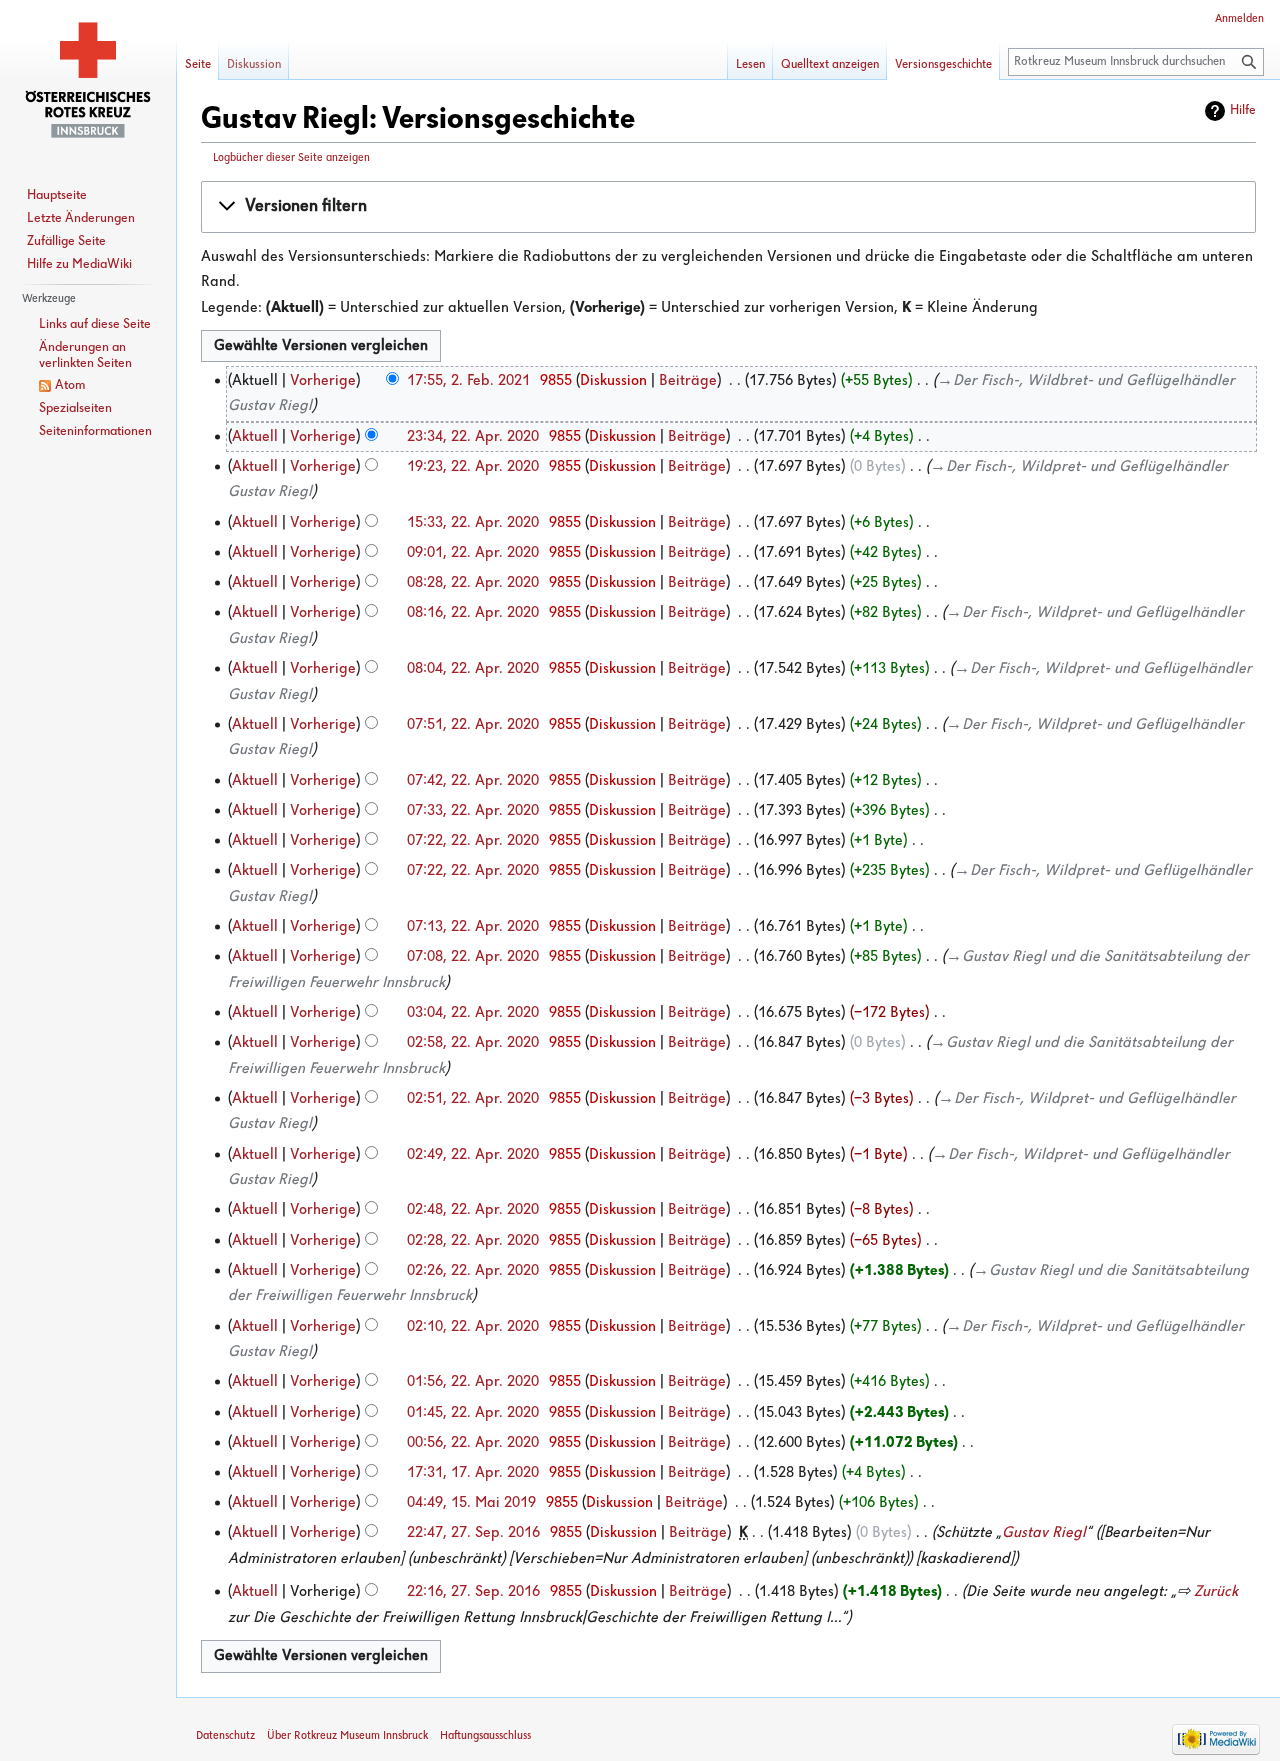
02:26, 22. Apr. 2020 (473, 1271)
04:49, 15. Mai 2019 (471, 1503)
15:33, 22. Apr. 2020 (473, 523)
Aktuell (255, 437)
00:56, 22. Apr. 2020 (473, 1443)
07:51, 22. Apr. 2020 (473, 725)
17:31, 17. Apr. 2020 (473, 1473)
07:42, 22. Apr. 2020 (473, 781)
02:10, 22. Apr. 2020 (473, 1327)
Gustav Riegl (1044, 1533)
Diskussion (613, 381)
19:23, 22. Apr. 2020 (473, 467)
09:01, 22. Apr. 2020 (473, 553)
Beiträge (688, 381)
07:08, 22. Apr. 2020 (473, 957)
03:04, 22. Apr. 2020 (473, 1013)
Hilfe (1243, 110)
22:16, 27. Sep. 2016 (473, 1592)
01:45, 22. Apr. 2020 (473, 1413)
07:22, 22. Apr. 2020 (473, 841)
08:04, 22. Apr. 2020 (473, 669)
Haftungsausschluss (485, 1736)
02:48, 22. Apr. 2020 (473, 1210)
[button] (728, 207)
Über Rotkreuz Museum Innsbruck (347, 1736)
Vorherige (323, 381)
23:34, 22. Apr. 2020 (473, 437)
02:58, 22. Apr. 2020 (473, 1043)
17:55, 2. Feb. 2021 (468, 381)
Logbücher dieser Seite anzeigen (291, 158)
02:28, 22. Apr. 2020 (473, 1241)
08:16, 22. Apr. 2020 (473, 613)
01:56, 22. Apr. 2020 (473, 1382)
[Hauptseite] (88, 80)
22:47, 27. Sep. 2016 (473, 1533)
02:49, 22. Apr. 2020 (473, 1155)
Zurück (1216, 1592)
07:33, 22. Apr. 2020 (473, 811)
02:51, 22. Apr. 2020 (473, 1099)
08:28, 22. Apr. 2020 (473, 583)
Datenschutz (225, 1736)
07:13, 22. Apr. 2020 (473, 927)
